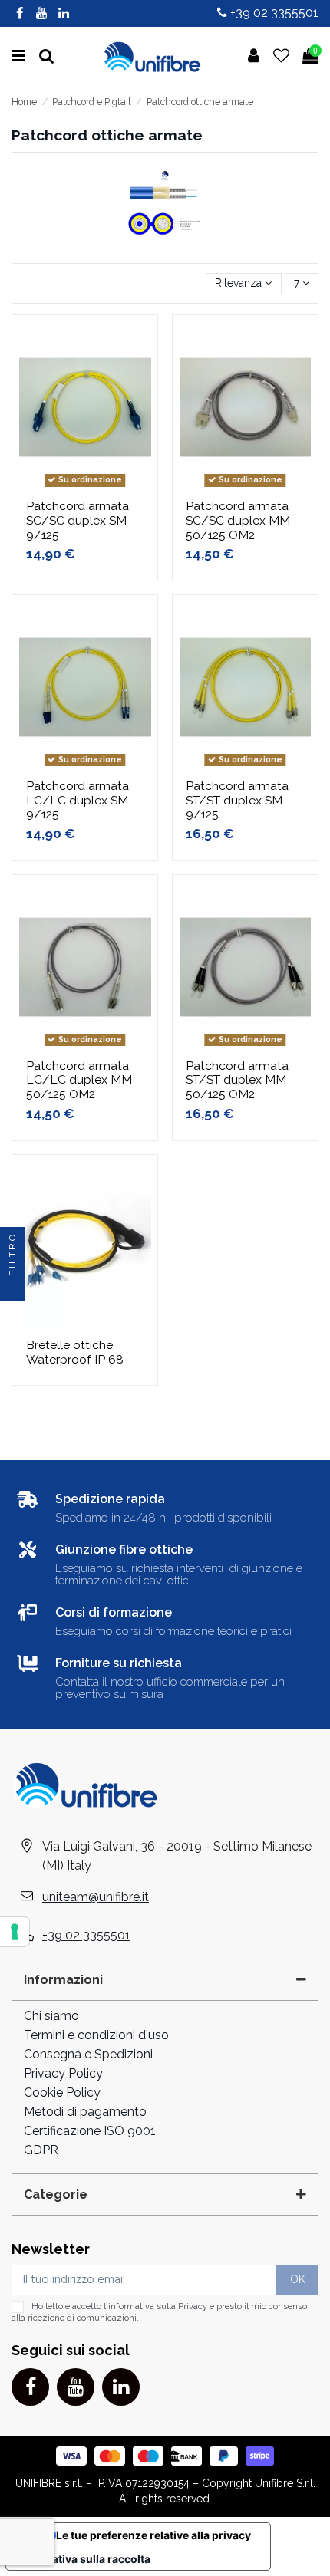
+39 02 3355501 (273, 13)
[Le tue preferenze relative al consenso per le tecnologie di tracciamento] (15, 1932)
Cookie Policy (62, 2092)
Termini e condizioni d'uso (96, 2035)
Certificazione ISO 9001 (90, 2131)
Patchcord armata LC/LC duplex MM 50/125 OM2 (79, 1080)
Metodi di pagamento (85, 2112)
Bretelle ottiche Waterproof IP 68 (75, 1352)
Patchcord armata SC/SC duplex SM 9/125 (78, 520)
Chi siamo (51, 2016)
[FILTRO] (12, 1288)
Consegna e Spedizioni (88, 2054)
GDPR (41, 2150)
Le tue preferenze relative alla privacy (153, 2535)
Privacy (193, 2306)
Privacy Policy (63, 2073)
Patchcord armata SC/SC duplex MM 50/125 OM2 (238, 520)
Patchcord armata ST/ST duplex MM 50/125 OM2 (237, 1080)
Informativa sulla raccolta (84, 2559)
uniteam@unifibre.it (96, 1897)
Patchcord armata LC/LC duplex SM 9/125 (78, 800)
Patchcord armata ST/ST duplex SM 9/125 (237, 800)
